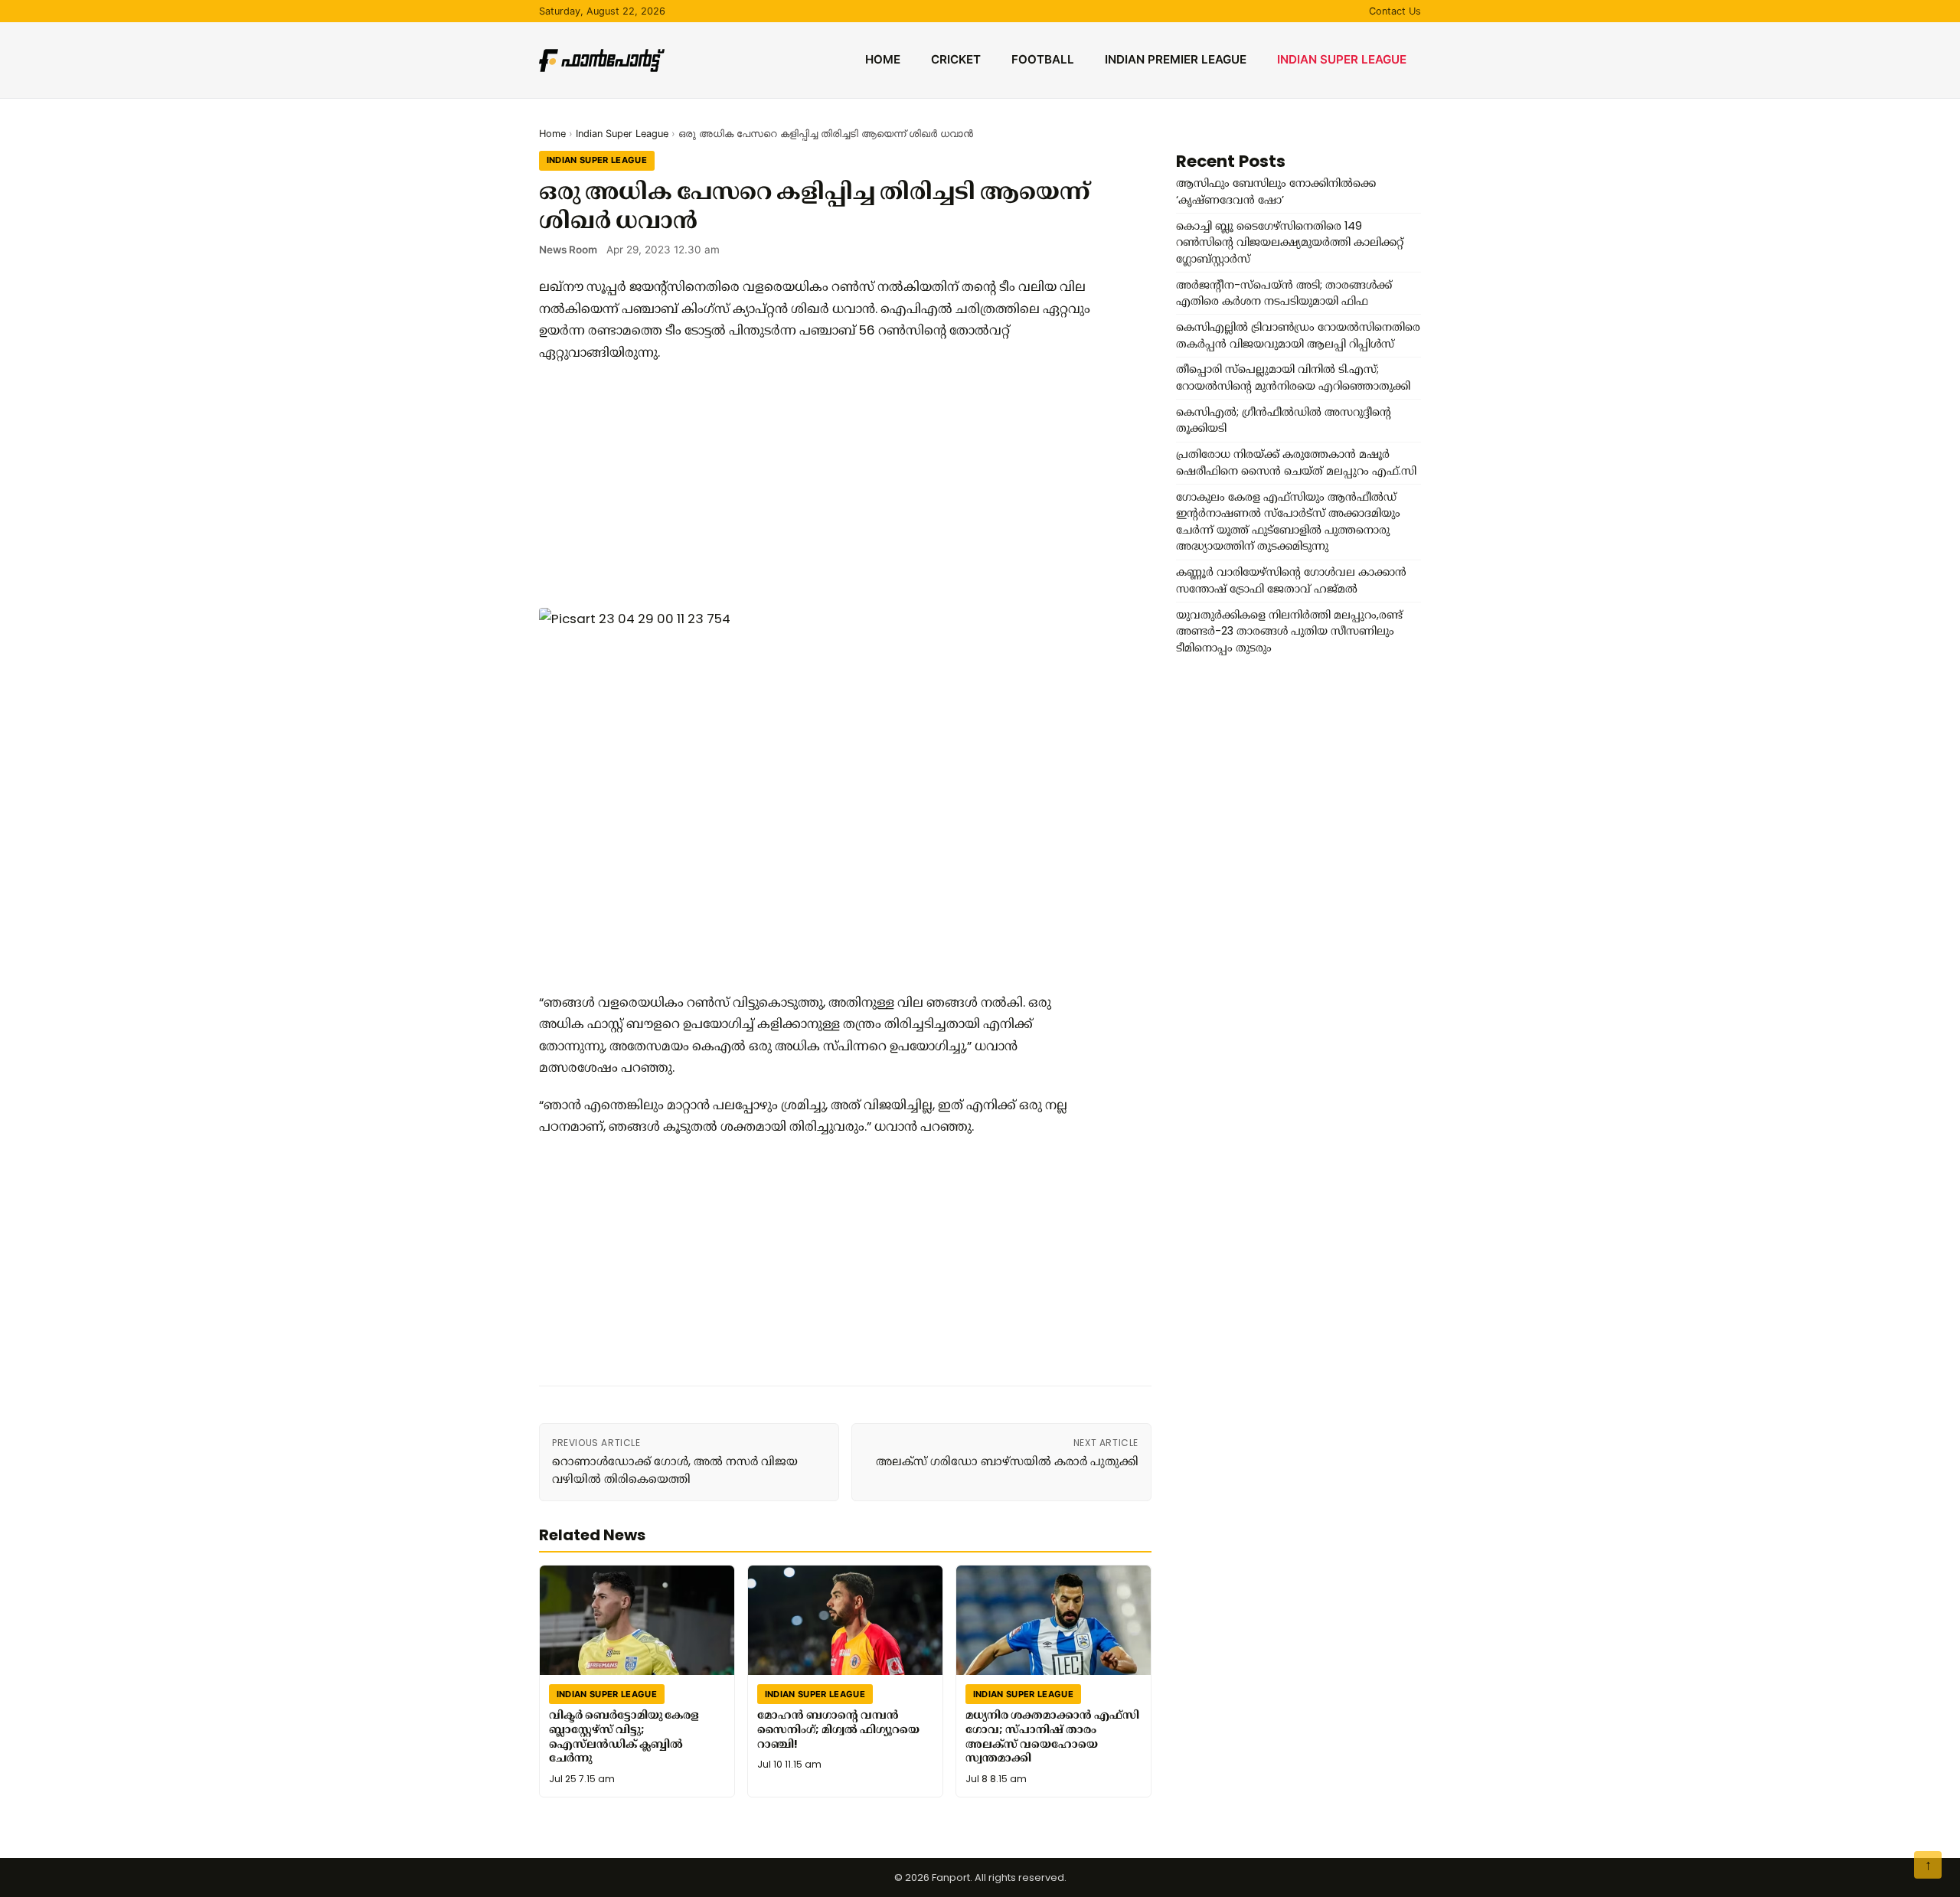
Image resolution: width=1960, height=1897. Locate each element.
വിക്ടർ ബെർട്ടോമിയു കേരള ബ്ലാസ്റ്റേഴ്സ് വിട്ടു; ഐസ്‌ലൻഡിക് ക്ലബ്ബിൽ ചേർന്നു (624, 1736)
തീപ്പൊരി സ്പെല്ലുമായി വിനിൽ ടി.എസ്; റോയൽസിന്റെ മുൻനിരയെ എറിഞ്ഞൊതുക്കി (1293, 377)
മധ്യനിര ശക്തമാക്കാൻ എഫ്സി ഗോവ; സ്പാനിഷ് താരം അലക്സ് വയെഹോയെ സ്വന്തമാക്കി (1052, 1736)
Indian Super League (1342, 59)
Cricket (956, 59)
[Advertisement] (815, 485)
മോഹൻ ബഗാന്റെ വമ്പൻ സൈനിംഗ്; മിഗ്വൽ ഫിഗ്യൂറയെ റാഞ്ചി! (838, 1729)
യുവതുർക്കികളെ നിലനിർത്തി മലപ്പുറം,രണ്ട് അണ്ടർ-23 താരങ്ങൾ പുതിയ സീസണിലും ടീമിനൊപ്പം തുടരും (1289, 631)
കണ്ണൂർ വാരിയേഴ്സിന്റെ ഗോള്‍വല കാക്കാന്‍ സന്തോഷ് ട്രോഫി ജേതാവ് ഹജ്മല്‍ (1291, 580)
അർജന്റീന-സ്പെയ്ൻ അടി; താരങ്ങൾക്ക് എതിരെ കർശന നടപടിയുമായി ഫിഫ (1284, 293)
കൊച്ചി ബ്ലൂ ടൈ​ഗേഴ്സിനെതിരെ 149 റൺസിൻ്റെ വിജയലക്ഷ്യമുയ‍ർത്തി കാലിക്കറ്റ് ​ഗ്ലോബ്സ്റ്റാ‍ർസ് (1291, 242)
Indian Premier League (1176, 59)
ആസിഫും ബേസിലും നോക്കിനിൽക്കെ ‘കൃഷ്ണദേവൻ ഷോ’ (1276, 191)
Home (883, 59)
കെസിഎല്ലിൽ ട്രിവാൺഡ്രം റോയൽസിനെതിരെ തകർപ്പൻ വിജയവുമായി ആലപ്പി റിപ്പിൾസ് (1298, 335)
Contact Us (1395, 11)
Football (1043, 59)
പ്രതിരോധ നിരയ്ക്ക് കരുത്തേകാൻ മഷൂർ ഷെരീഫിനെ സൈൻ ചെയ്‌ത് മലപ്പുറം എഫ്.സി (1296, 462)
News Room (568, 250)
